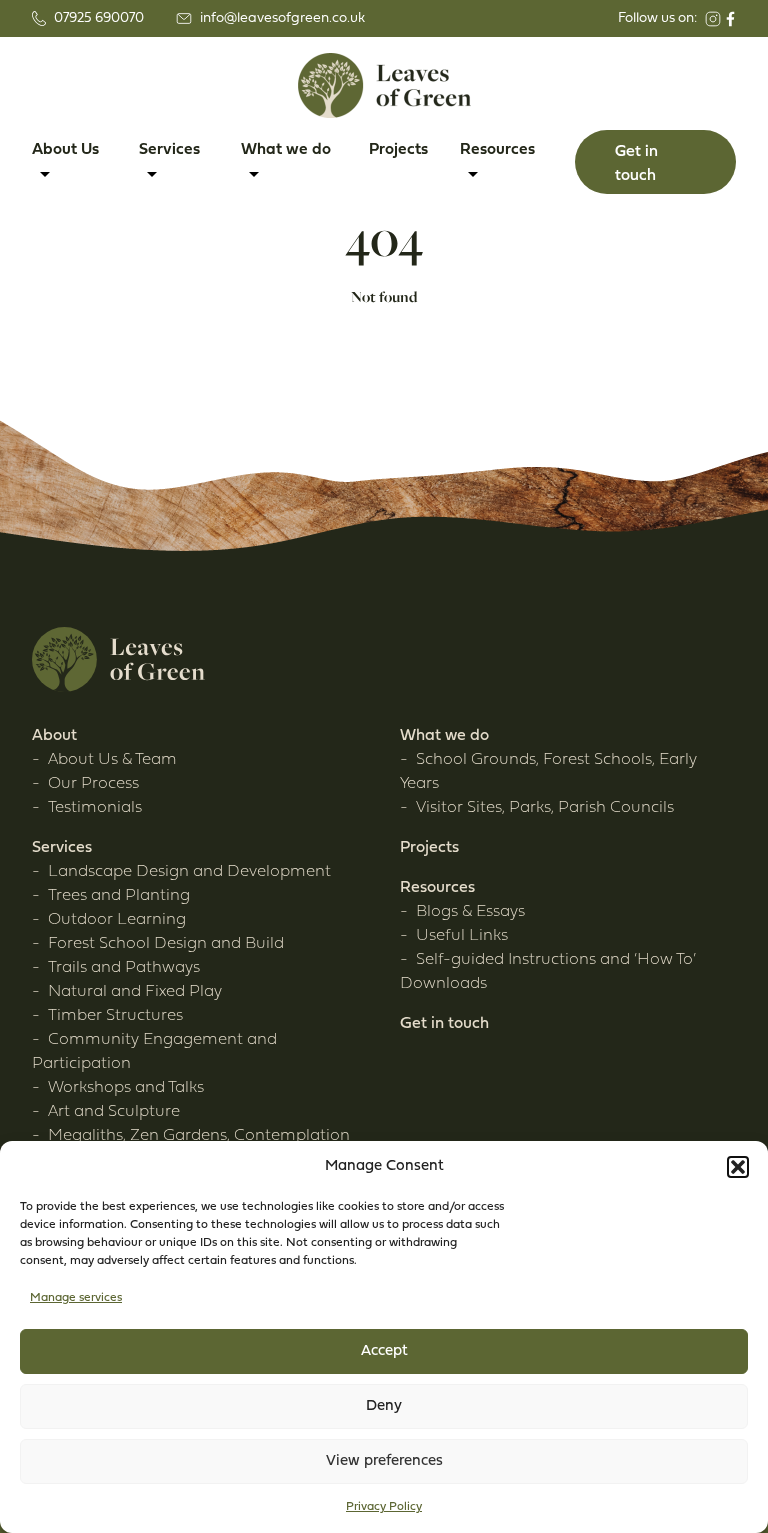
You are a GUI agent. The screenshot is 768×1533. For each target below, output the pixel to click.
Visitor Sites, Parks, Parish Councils (545, 808)
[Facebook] (730, 19)
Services (62, 848)
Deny (384, 1406)
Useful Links (462, 936)
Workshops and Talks (126, 1088)
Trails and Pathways (124, 968)
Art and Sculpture (114, 1112)
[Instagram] (713, 19)
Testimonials (95, 808)
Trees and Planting (119, 896)
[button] (738, 1167)
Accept (384, 1351)
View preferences (384, 1461)
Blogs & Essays (470, 912)
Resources (437, 888)
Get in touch (444, 1024)
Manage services (76, 1298)
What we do (444, 736)
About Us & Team (112, 760)
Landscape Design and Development (189, 872)
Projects (398, 150)
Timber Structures (115, 1016)
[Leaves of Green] (384, 85)
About (54, 736)
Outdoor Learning (117, 920)
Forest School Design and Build (166, 944)
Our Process (93, 784)
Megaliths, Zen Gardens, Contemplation (199, 1136)
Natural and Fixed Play (135, 992)
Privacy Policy (384, 1507)
